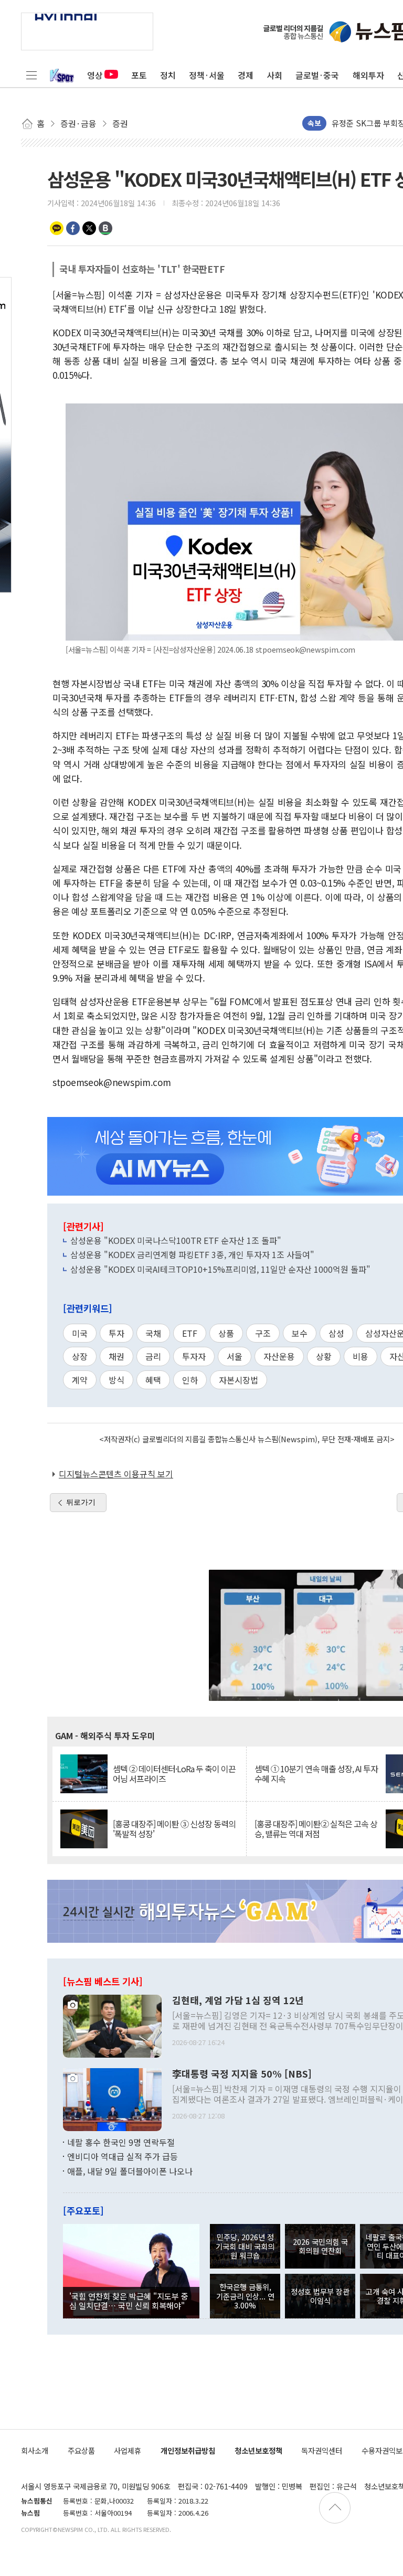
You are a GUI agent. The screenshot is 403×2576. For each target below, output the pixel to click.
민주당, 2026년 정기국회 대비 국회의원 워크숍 (245, 2246)
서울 (235, 1356)
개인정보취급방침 (188, 2450)
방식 (116, 1380)
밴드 (105, 228)
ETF (190, 1333)
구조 (263, 1333)
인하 (190, 1380)
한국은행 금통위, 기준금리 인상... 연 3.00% (245, 2296)
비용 (360, 1356)
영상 (95, 75)
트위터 (89, 228)
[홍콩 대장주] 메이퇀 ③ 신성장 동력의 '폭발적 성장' (174, 1829)
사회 (274, 75)
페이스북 (73, 228)
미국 (80, 1333)
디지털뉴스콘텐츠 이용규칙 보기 (116, 1474)
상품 (226, 1333)
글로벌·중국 (317, 75)
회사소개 (35, 2450)
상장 (80, 1356)
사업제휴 (128, 2450)
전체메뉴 (31, 75)
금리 (153, 1356)
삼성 (336, 1333)
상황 (324, 1356)
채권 (116, 1356)
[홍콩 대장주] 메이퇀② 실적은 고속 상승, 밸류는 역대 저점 (316, 1829)
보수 (300, 1333)
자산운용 (279, 1356)
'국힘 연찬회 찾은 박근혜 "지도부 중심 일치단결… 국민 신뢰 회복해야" (129, 2301)
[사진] (112, 2025)
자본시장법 (238, 1380)
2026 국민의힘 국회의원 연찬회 (320, 2246)
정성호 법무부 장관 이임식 (320, 2296)
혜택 (153, 1380)
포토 (139, 75)
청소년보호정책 (258, 2450)
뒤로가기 (81, 1502)
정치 (168, 75)
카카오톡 (57, 228)
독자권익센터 (322, 2450)
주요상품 (81, 2450)
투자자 (194, 1356)
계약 (80, 1380)
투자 (116, 1333)
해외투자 (368, 75)
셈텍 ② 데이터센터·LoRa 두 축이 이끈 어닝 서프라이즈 (174, 1774)
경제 (246, 75)
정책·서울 (207, 75)
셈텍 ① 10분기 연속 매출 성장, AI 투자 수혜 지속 (316, 1774)
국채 (153, 1333)
